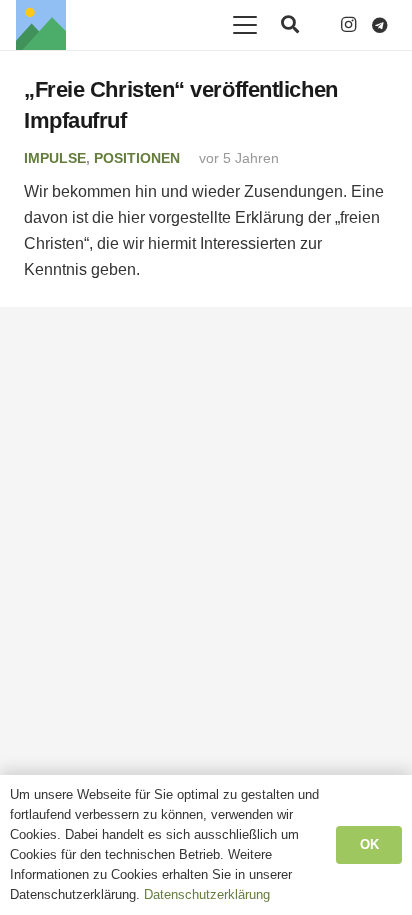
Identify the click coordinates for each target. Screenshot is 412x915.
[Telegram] (380, 25)
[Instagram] (348, 25)
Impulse (55, 158)
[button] (245, 25)
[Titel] (41, 25)
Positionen (137, 158)
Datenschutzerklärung (207, 894)
